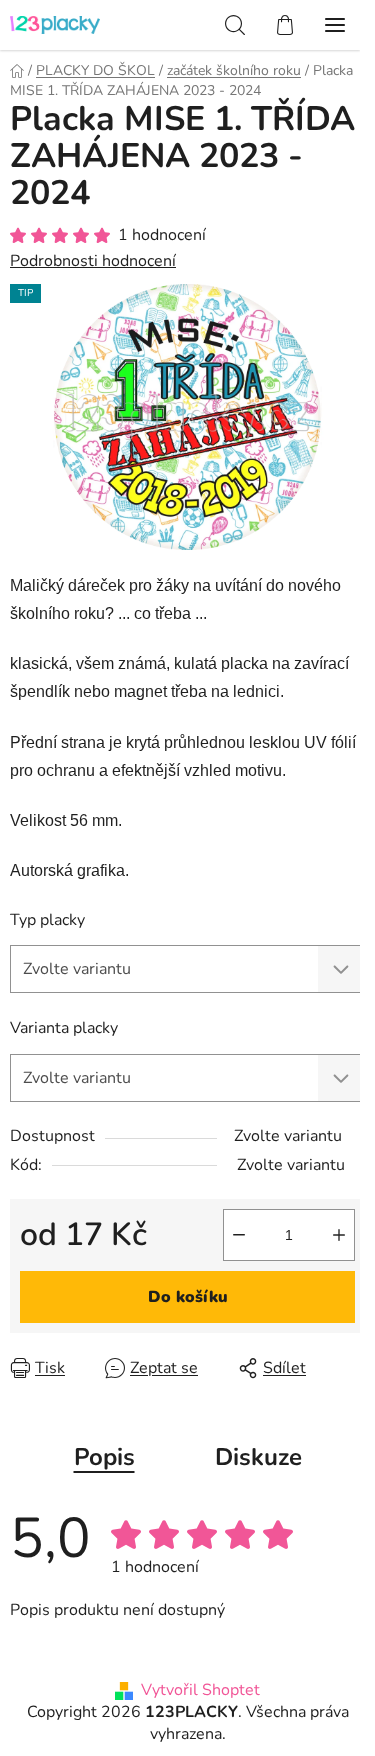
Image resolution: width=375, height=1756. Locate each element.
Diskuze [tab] (258, 1457)
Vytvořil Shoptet (200, 1690)
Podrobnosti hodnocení (93, 261)
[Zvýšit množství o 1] (339, 1235)
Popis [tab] (104, 1457)
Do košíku (188, 1297)
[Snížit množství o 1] (239, 1235)
